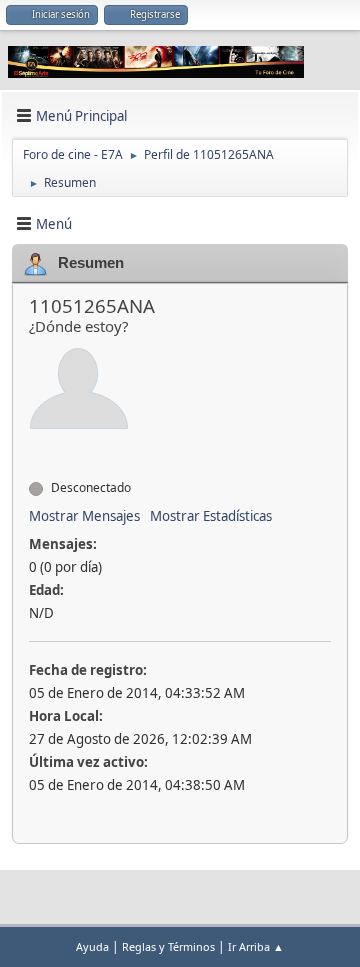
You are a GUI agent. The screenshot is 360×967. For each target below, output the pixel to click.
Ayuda (92, 946)
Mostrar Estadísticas (211, 516)
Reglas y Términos (168, 946)
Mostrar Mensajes (84, 516)
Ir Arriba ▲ (256, 946)
